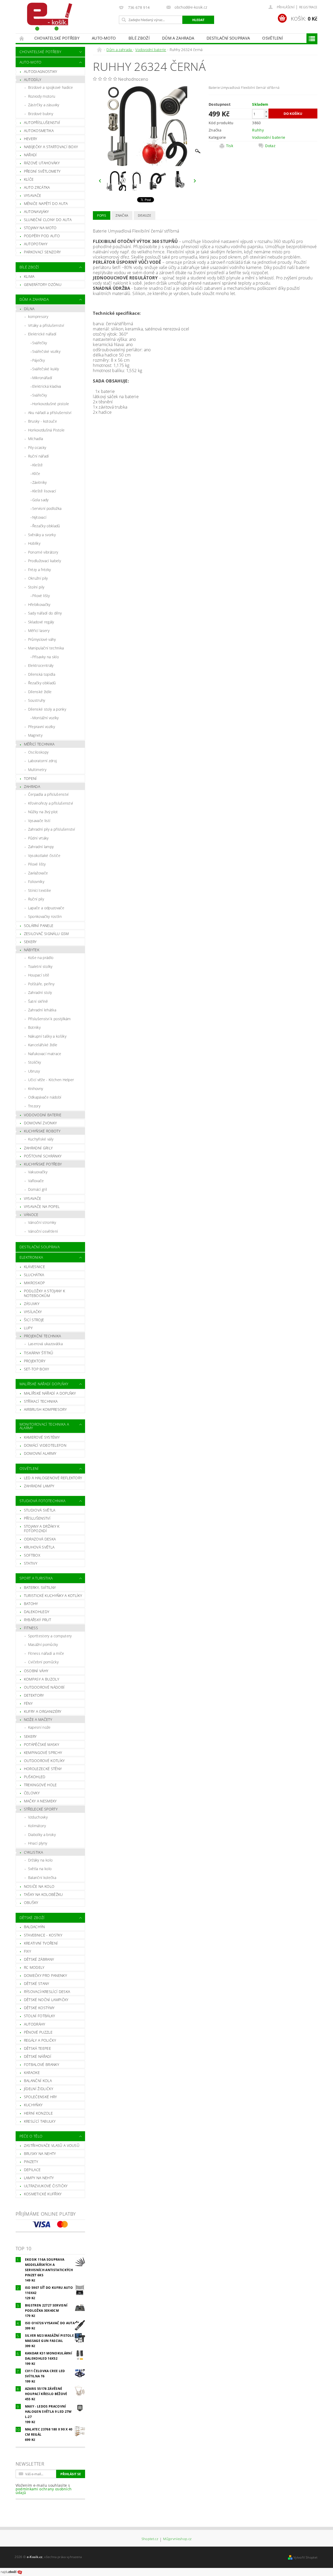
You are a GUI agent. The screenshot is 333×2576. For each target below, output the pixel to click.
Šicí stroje (34, 1320)
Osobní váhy (36, 1671)
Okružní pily (38, 578)
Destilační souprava (228, 38)
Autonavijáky (36, 212)
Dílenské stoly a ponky (47, 709)
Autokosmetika (39, 131)
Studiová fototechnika (43, 1501)
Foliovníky (36, 882)
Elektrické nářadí (42, 334)
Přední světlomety (42, 171)
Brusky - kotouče (43, 421)
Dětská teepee (37, 2048)
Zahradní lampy (41, 847)
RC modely (34, 1967)
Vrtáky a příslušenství (46, 325)
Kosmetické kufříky (43, 2194)
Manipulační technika (46, 648)
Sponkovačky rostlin (45, 916)
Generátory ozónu (43, 284)
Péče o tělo (31, 2136)
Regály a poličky (40, 2040)
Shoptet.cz (150, 2539)
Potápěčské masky (41, 1744)
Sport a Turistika (36, 1578)
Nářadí (30, 155)
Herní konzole (38, 2113)
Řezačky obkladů (46, 526)
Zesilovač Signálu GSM (46, 934)
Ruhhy (258, 130)
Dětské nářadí (38, 2056)
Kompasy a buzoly (41, 1679)
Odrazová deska (40, 1539)
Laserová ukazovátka (45, 1344)
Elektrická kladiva (47, 386)
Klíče (29, 179)
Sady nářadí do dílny (45, 613)
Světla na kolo (40, 1869)
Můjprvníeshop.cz (177, 2539)
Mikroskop (34, 1283)
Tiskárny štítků (39, 1353)
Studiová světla (40, 1510)
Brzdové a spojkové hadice (51, 87)
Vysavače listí (39, 821)
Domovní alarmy (40, 1453)
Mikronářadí (42, 378)
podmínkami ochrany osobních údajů (44, 2491)
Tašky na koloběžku (43, 1894)
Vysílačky (33, 1312)
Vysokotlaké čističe (44, 855)
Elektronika (31, 1257)
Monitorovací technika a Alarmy (44, 1426)
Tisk (230, 146)
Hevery (31, 139)
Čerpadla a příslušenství (48, 794)
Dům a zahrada (178, 38)
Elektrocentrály (41, 665)
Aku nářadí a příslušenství (50, 413)
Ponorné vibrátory (43, 552)
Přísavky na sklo (46, 657)
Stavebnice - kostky (43, 1935)
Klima (29, 276)
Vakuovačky (38, 1172)
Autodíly (33, 80)
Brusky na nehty (40, 2154)
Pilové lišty (41, 596)
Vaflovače (36, 1181)
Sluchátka (34, 1275)
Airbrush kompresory (45, 1409)
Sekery (30, 942)
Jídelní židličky (39, 2089)
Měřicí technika (39, 744)
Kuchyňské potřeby (43, 1164)
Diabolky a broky (42, 1835)
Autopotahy (36, 244)
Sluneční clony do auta (48, 220)
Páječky (39, 360)
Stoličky (35, 1062)
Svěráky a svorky (42, 535)
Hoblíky (34, 543)
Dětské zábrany (39, 1959)
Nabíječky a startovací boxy (51, 147)
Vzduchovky (38, 1817)
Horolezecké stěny (43, 1769)
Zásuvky (32, 1304)
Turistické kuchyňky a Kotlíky (53, 1596)
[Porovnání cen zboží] (11, 2572)
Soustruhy (37, 700)
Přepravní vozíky (41, 727)
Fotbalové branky (41, 2064)
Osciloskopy (38, 752)
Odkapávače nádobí (45, 1097)
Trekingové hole (40, 1785)
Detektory (34, 1695)
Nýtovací (39, 517)
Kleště (38, 465)
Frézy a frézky (39, 570)
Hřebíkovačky (39, 604)
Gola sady (40, 500)
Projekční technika (43, 1336)
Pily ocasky (37, 447)
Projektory (35, 1361)
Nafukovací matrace (45, 1054)
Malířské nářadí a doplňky (50, 1393)
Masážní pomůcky (43, 1644)
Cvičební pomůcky (43, 1662)
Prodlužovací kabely (44, 561)
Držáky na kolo (40, 1860)
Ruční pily (36, 899)
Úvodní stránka (22, 38)
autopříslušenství (42, 123)
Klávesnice (34, 1267)
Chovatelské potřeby (57, 38)
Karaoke (32, 2073)
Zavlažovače (38, 873)
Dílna (29, 309)
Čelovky (32, 1793)
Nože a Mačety (38, 1719)
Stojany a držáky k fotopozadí (42, 1529)
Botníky (34, 1027)
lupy (28, 1328)
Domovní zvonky (40, 1123)
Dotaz (270, 146)
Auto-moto (104, 38)
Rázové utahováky (42, 163)
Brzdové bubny (41, 114)
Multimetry (37, 770)
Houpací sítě (39, 975)
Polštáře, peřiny (41, 984)
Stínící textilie (40, 890)
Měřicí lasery (39, 631)
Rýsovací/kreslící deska (47, 1992)
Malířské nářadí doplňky (44, 1384)
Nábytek (32, 950)
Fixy (27, 1951)
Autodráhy (35, 2024)
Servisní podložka (47, 508)
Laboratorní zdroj (42, 761)
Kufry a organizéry (43, 1711)
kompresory (38, 316)
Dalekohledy (37, 1612)
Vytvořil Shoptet (305, 2557)
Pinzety (31, 2162)
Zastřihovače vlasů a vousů (52, 2145)
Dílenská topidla (42, 674)
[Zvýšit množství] (266, 112)
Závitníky (40, 482)
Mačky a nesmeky (40, 1801)
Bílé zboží (139, 38)
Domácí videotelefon (45, 1445)
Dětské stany (37, 1983)
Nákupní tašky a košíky (47, 1036)
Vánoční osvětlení (43, 1231)
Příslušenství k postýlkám (49, 1019)
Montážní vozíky (46, 718)
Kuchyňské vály (41, 1139)
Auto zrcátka (37, 187)
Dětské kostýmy (39, 2008)
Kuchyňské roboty (42, 1131)
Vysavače (33, 195)
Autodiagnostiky (41, 71)
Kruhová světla (39, 1547)
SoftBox (32, 1555)
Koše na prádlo (41, 958)
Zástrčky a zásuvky (44, 105)
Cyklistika (33, 1852)
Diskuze (145, 215)
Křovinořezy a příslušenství (51, 803)
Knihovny (36, 1089)
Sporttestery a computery (50, 1636)
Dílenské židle (40, 692)
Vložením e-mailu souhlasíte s (44, 2489)
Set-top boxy (37, 1369)
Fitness (31, 1628)
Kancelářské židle (43, 1045)
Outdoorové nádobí (44, 1687)
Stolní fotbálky (40, 2016)
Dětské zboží (32, 1918)
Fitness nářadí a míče (46, 1653)
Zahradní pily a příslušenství (52, 829)
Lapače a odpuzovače (46, 908)
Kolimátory (37, 1826)
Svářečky (40, 343)
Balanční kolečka (42, 1878)
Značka (122, 215)
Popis (102, 215)
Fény (28, 1703)
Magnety (35, 735)
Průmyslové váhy (42, 639)
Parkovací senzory (42, 252)
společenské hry (40, 2097)
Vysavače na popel (42, 1206)
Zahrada (32, 786)
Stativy (31, 1563)
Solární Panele (39, 926)
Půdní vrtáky (38, 838)
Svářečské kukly (46, 369)
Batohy (31, 1604)
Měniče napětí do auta (46, 203)
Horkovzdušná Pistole (46, 430)
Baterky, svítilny (40, 1587)
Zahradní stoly (40, 992)
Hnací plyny (38, 1843)
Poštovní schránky (43, 1156)
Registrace (308, 7)
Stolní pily (36, 587)
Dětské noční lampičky (46, 2000)
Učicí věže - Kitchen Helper (51, 1080)
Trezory (34, 1106)
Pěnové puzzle (38, 2032)
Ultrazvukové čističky (46, 2186)
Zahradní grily (38, 1148)
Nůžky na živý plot (43, 812)
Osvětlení (273, 38)
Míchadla (36, 439)
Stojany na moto (40, 228)
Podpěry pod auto (42, 236)
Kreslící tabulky (40, 2121)
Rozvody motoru (42, 96)
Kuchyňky (33, 2105)
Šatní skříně (38, 1001)
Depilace (32, 2170)
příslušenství (37, 1518)
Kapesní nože (39, 1727)
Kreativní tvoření (41, 1943)
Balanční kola (38, 2081)
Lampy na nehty (39, 2178)
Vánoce (31, 1215)
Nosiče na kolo (39, 1886)
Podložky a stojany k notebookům (44, 1293)
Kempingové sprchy (43, 1753)
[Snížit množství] (266, 116)
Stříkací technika (41, 1401)
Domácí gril (38, 1189)
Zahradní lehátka (42, 1010)
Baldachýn (34, 1927)
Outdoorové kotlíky (44, 1761)
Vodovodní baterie (43, 1115)
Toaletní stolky (40, 966)
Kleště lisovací (44, 491)
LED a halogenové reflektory (53, 1478)
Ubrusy (34, 1071)
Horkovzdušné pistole (51, 404)
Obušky (31, 1903)
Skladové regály (41, 622)
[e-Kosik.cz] (47, 17)
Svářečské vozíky (46, 351)
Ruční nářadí (39, 456)
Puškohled (35, 1777)
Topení (30, 778)
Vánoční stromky (42, 1222)
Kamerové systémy (42, 1437)
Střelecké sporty (41, 1809)
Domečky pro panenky (45, 1975)
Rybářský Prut (37, 1620)
